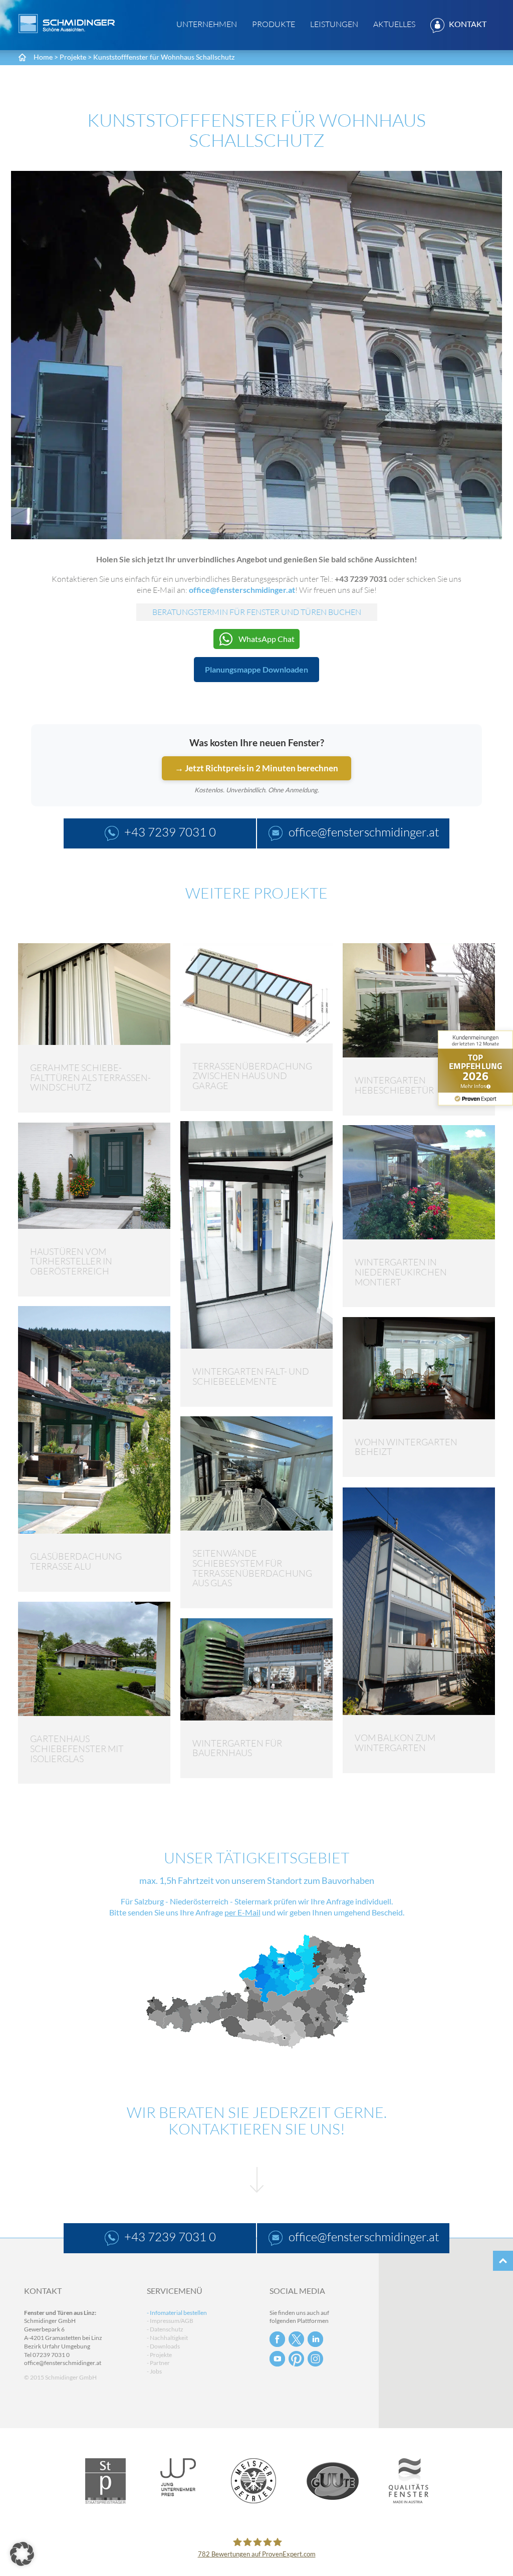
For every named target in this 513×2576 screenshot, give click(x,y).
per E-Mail (242, 1912)
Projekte (73, 57)
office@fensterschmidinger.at (63, 2363)
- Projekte (159, 2355)
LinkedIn (315, 2339)
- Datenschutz (165, 2329)
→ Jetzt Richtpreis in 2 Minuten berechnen (256, 768)
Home (43, 57)
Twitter (296, 2339)
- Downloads (163, 2346)
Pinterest (296, 2359)
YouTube (277, 2359)
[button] (22, 2554)
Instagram (315, 2359)
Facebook (277, 2339)
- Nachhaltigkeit (167, 2338)
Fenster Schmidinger (67, 24)
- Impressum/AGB (170, 2321)
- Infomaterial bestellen (177, 2313)
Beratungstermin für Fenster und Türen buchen (257, 612)
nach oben (503, 2261)
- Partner (158, 2363)
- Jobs (154, 2371)
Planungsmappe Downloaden (256, 669)
